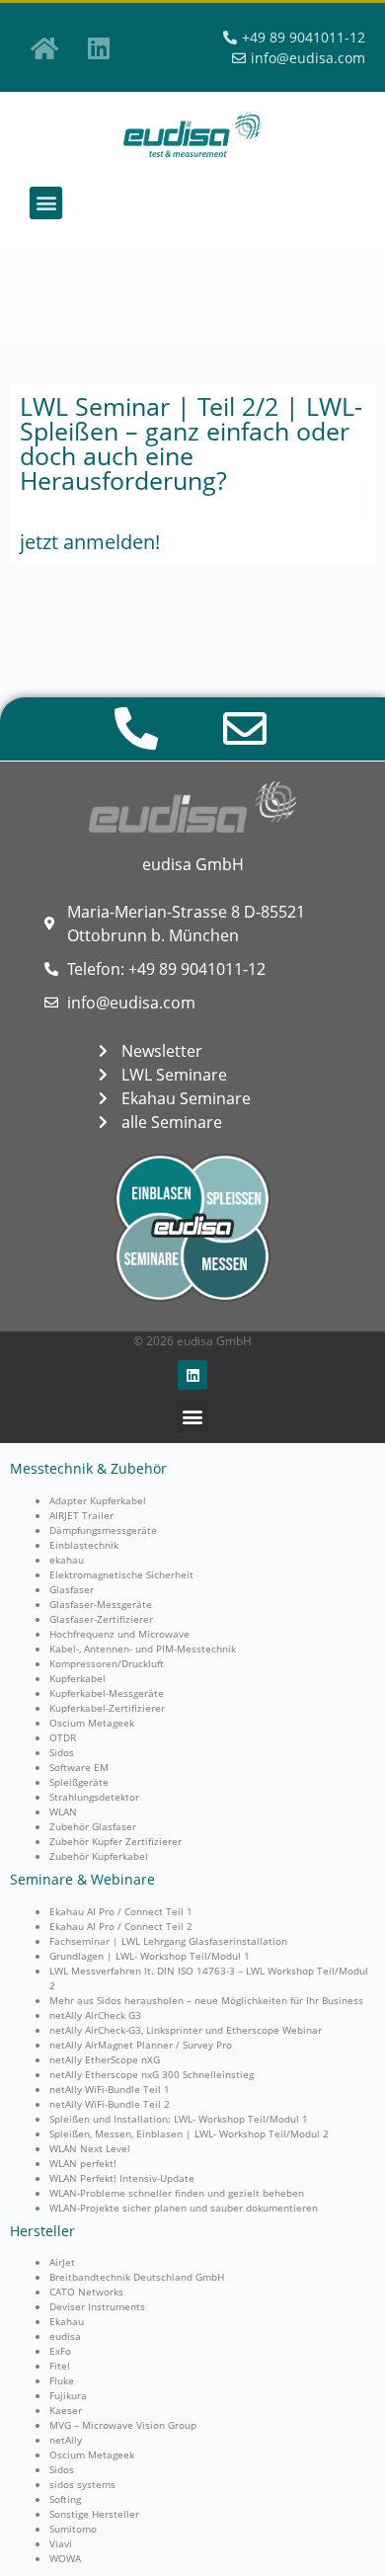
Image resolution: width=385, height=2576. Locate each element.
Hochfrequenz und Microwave (119, 1634)
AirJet (62, 2262)
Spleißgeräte (79, 1782)
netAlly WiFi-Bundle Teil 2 (110, 2104)
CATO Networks (86, 2292)
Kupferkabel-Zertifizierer (107, 1708)
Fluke (62, 2380)
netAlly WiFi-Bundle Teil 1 (110, 2089)
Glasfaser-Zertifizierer (101, 1619)
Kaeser (66, 2410)
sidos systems (82, 2484)
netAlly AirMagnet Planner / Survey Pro (141, 2045)
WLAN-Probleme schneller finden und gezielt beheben (177, 2193)
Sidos (62, 1752)
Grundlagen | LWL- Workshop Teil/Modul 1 (150, 1956)
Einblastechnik (84, 1545)
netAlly (66, 2440)
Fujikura (68, 2395)
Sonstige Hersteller (94, 2514)
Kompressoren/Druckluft (107, 1663)
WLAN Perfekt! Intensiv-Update (122, 2178)
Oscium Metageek (92, 1723)
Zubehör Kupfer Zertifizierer (115, 1841)
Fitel (60, 2366)
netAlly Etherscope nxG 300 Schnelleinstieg (152, 2074)
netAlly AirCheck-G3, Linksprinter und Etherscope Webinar (186, 2030)
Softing (65, 2499)
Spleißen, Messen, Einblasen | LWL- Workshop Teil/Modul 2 (189, 2133)
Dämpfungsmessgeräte (103, 1530)
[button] (46, 203)
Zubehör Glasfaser (93, 1826)
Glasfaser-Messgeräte (101, 1604)
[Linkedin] (99, 47)
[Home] (44, 47)
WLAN (63, 1811)
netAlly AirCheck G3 (95, 2015)
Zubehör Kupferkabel (99, 1856)
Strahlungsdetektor (94, 1797)
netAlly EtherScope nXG (105, 2059)
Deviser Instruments (97, 2306)
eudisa (65, 2336)
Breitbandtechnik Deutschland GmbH (137, 2277)
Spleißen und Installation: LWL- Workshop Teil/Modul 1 (179, 2119)
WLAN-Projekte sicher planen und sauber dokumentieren (184, 2208)
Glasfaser (72, 1589)
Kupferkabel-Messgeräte (107, 1693)
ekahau (67, 1560)
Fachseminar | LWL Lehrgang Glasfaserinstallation (168, 1941)
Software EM (79, 1767)
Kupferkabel (77, 1678)
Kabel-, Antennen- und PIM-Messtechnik (143, 1649)
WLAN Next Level (90, 2148)
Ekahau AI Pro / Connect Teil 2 (121, 1926)
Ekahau (67, 2321)
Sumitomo (73, 2529)
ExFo (60, 2351)
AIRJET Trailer (81, 1515)
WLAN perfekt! (83, 2163)
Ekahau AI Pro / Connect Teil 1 (121, 1911)
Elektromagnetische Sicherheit (121, 1574)
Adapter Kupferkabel (98, 1500)
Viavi (61, 2543)
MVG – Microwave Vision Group (123, 2425)
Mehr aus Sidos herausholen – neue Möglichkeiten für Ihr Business (206, 2000)
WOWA (65, 2558)
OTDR (63, 1737)
